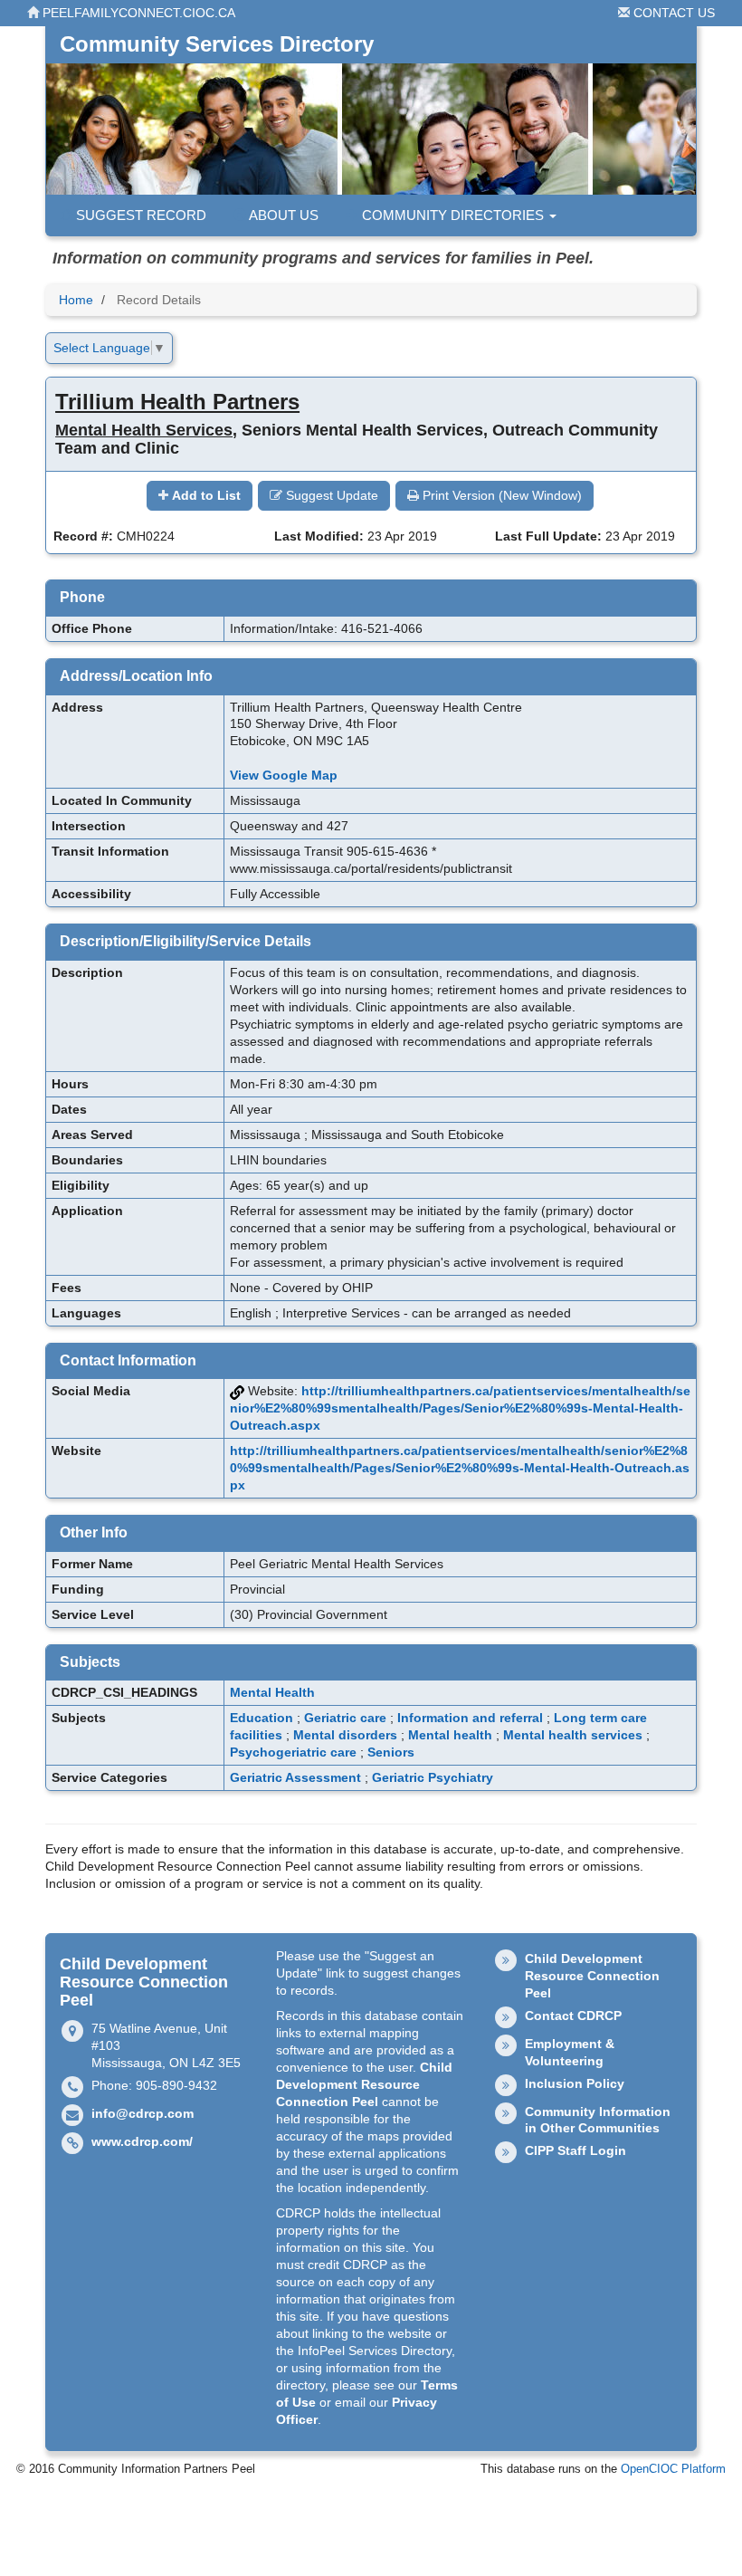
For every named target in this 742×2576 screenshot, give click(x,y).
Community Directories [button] (453, 215)
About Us (282, 215)
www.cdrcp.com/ (142, 2141)
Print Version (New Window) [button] (500, 495)
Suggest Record (139, 215)
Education (262, 1718)
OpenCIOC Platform (673, 2469)
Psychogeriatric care (293, 1752)
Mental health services (573, 1735)
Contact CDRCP (573, 2016)
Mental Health (272, 1692)
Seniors (391, 1752)
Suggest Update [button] (330, 495)
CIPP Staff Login (576, 2150)
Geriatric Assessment (295, 1777)
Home (76, 300)
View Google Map (284, 775)
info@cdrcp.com (143, 2113)
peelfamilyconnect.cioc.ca (137, 13)
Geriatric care (345, 1718)
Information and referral (470, 1718)
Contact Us (672, 13)
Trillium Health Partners (177, 402)
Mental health (450, 1735)
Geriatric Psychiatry (433, 1777)
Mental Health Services (144, 430)
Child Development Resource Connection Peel (364, 2084)
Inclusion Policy (575, 2083)
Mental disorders (345, 1735)
